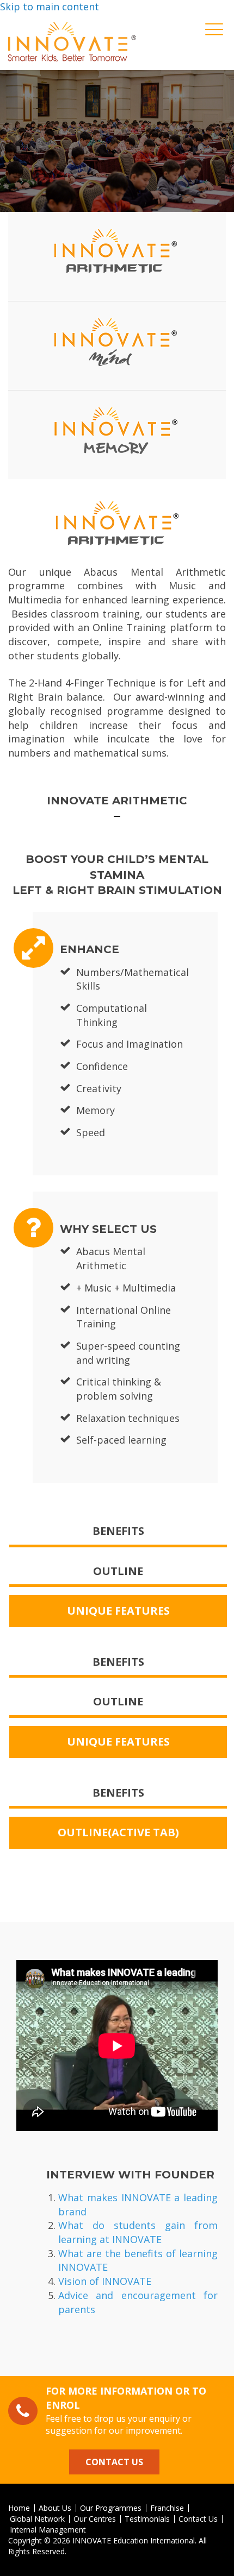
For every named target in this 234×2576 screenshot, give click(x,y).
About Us (55, 2508)
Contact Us (114, 2462)
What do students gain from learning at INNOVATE (138, 2232)
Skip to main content (50, 7)
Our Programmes (111, 2508)
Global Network (37, 2519)
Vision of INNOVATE (105, 2281)
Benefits (118, 1531)
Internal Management (48, 2530)
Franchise (167, 2508)
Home (19, 2508)
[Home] (72, 42)
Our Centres (95, 2519)
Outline (118, 1571)
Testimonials (147, 2519)
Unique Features (118, 1611)
